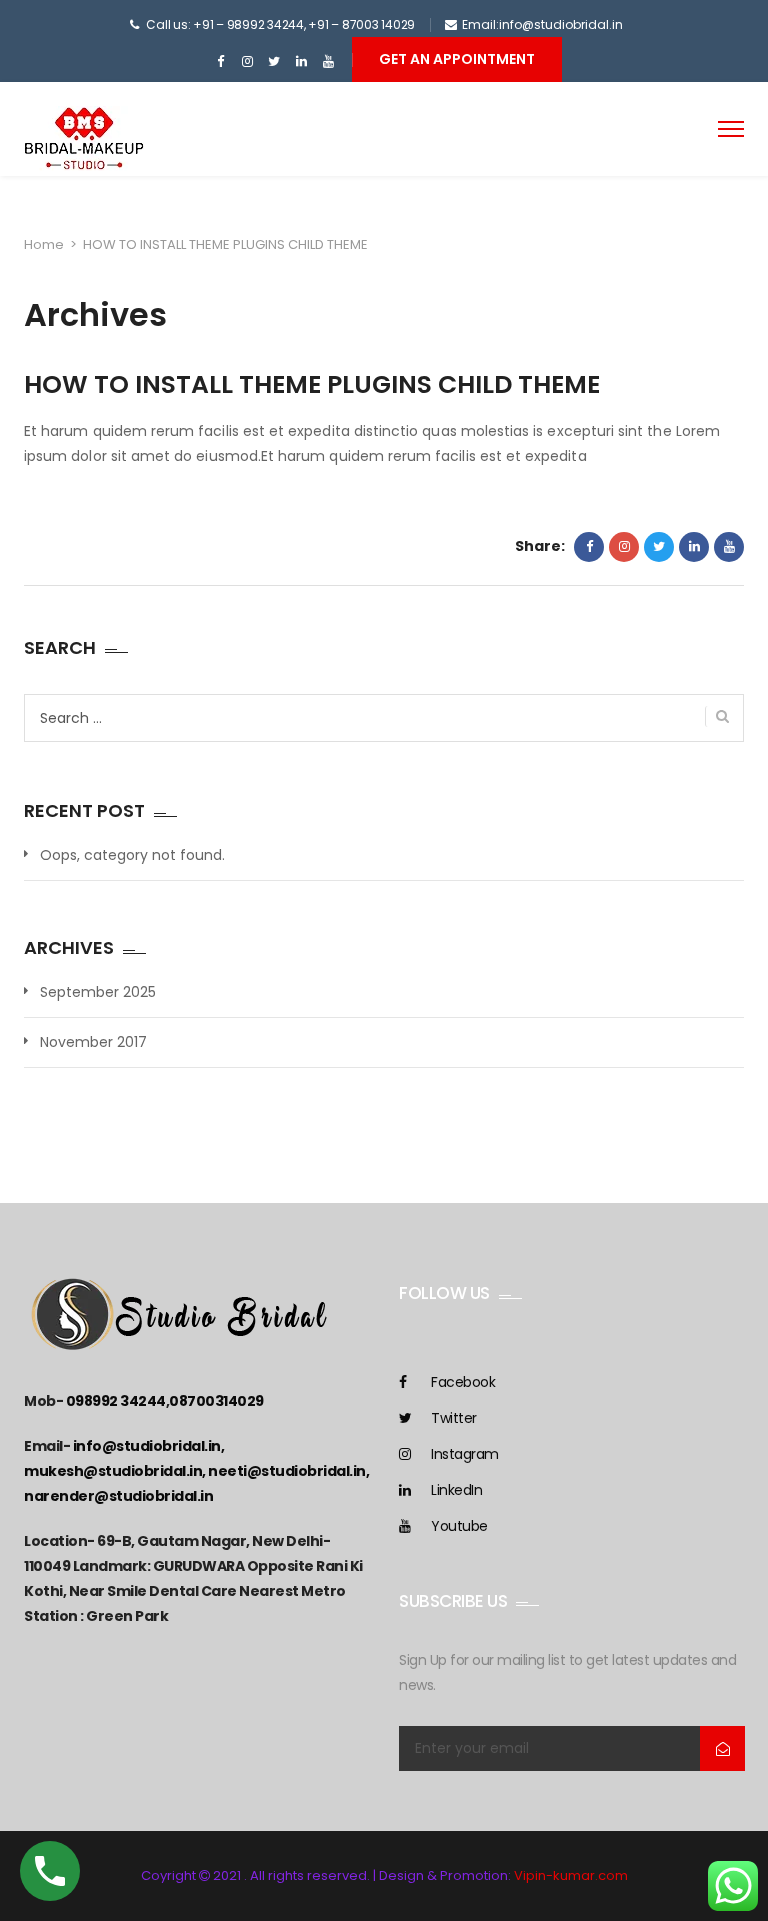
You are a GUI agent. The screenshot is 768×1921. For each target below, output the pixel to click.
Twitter (454, 1418)
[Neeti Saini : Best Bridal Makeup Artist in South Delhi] (84, 141)
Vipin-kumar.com (571, 1875)
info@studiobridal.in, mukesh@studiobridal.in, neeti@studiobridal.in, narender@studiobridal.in (196, 1471)
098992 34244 (116, 1401)
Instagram (465, 1454)
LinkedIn (456, 1490)
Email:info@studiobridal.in (542, 24)
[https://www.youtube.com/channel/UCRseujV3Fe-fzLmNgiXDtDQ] (328, 62)
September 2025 (98, 992)
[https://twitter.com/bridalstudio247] (274, 62)
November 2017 (93, 1042)
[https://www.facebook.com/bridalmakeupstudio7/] (220, 62)
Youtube (459, 1526)
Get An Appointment (457, 59)
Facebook (463, 1382)
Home (44, 244)
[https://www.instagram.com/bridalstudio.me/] (247, 62)
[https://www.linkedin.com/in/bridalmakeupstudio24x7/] (301, 62)
